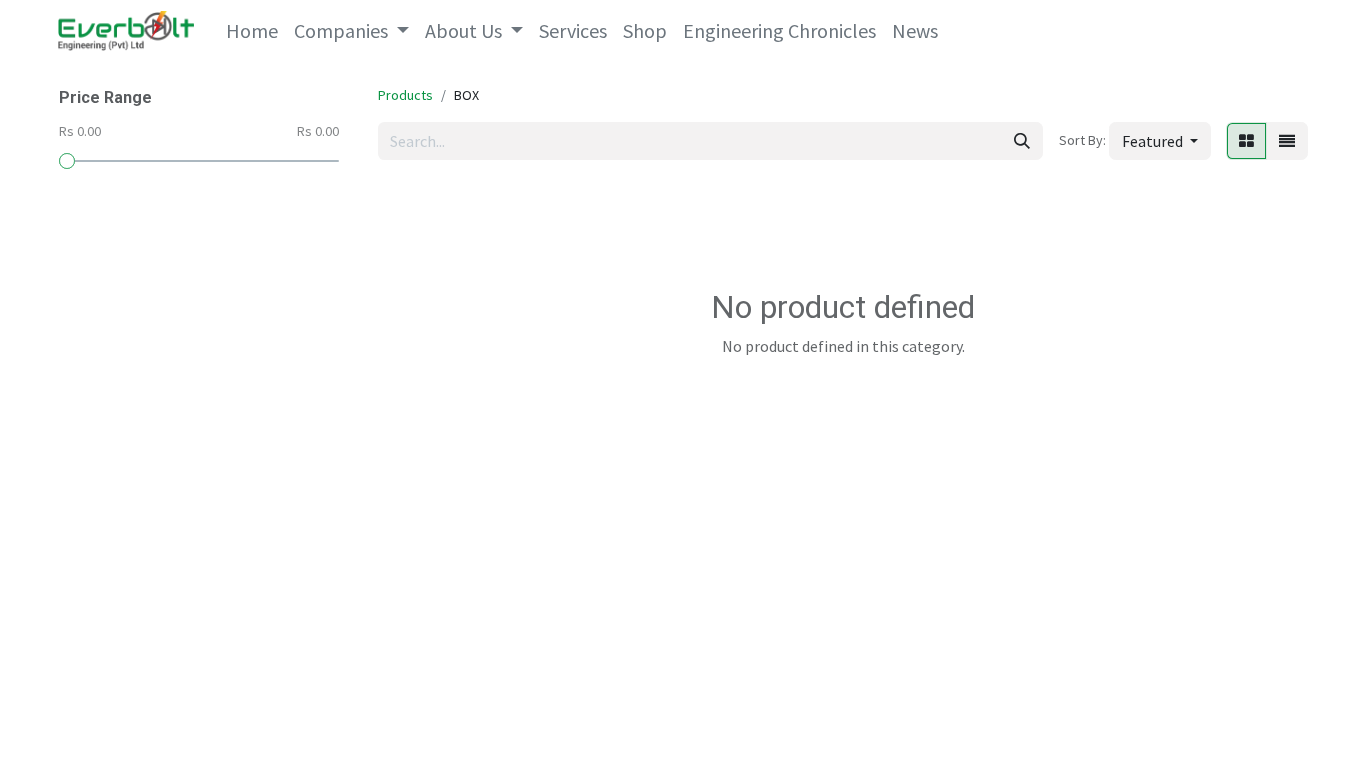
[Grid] (1246, 141)
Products (405, 95)
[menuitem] (252, 31)
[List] (1287, 141)
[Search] (1022, 141)
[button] (1160, 141)
